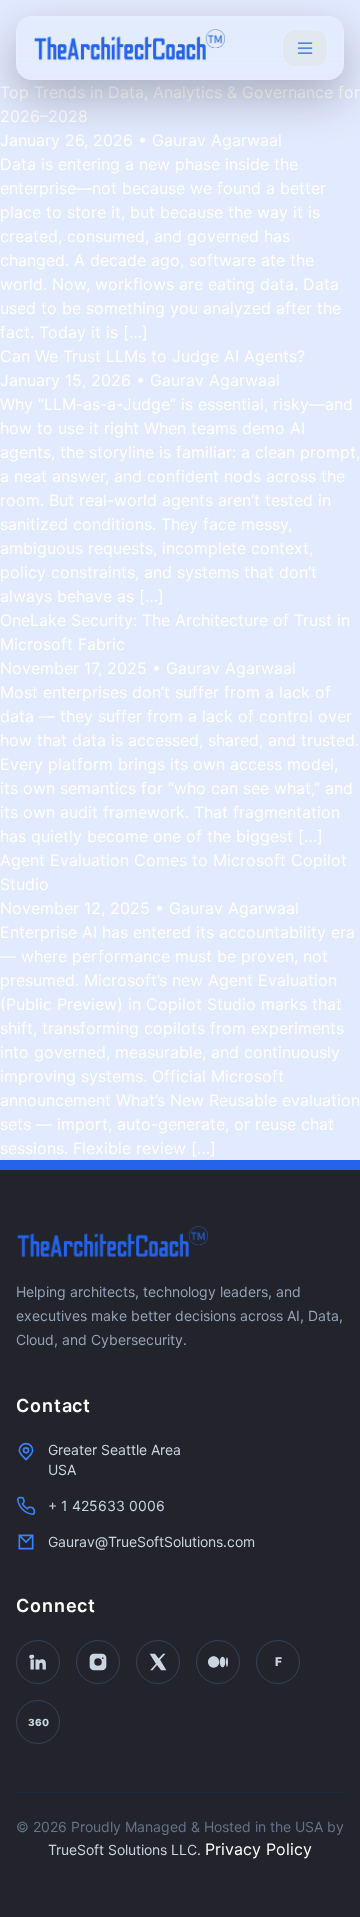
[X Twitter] (158, 1662)
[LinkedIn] (38, 1662)
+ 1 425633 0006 (106, 1505)
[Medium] (218, 1662)
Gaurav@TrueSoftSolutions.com (151, 1541)
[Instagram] (98, 1662)
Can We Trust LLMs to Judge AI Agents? (152, 356)
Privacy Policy (258, 1849)
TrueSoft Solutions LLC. (124, 1849)
